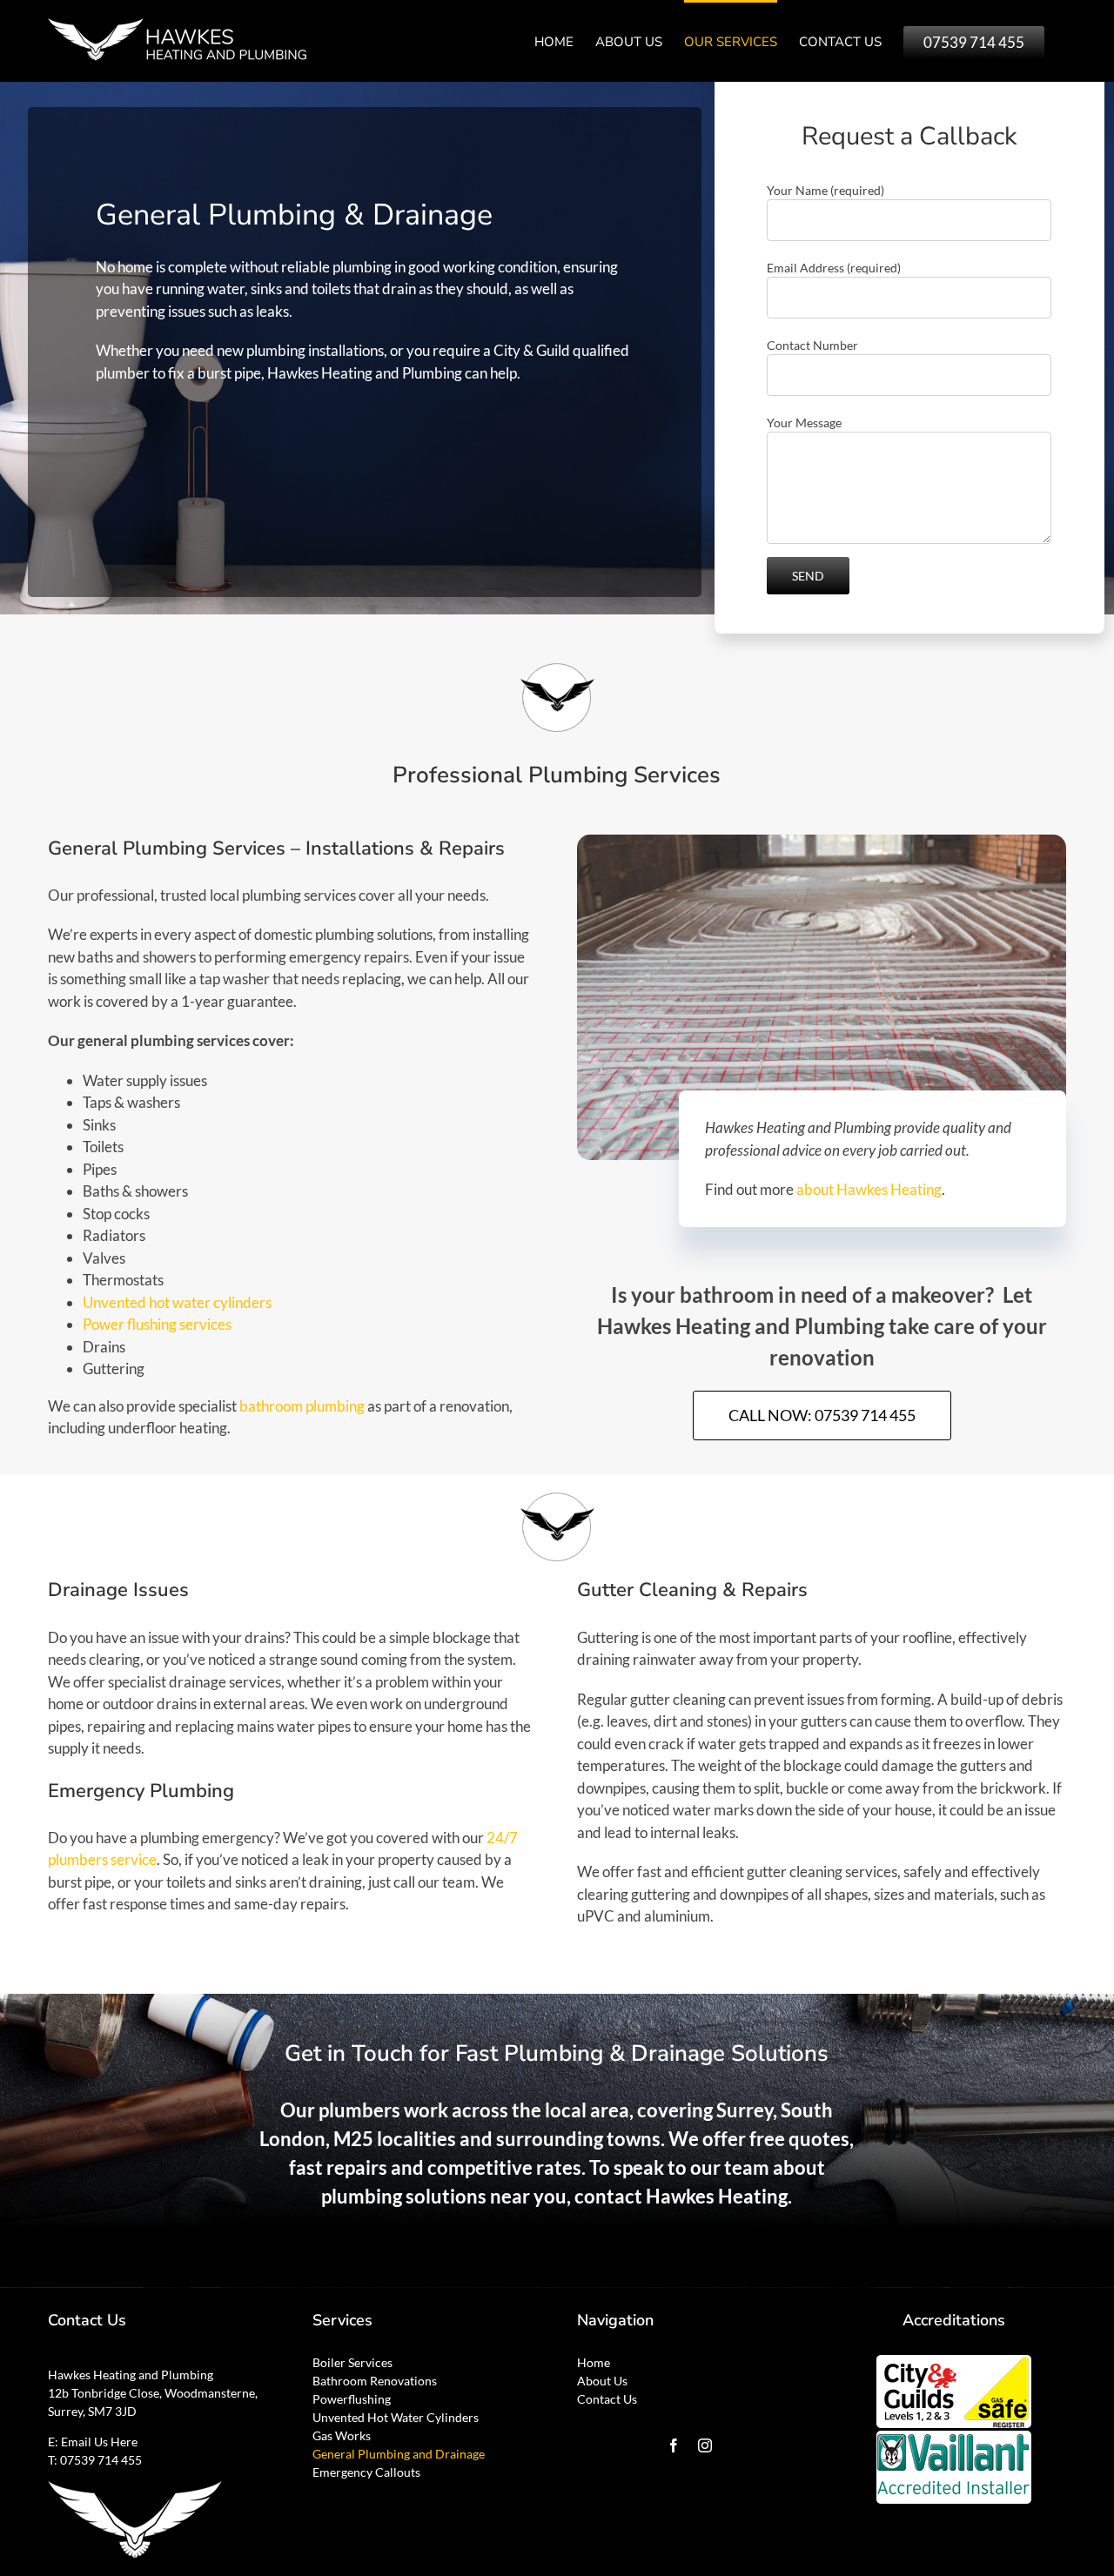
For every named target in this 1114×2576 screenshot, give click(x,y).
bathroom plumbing (302, 1406)
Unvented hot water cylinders (177, 1302)
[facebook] (674, 2445)
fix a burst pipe (215, 373)
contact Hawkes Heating (681, 2196)
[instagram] (705, 2445)
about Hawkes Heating (869, 1189)
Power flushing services (157, 1324)
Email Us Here (99, 2442)
